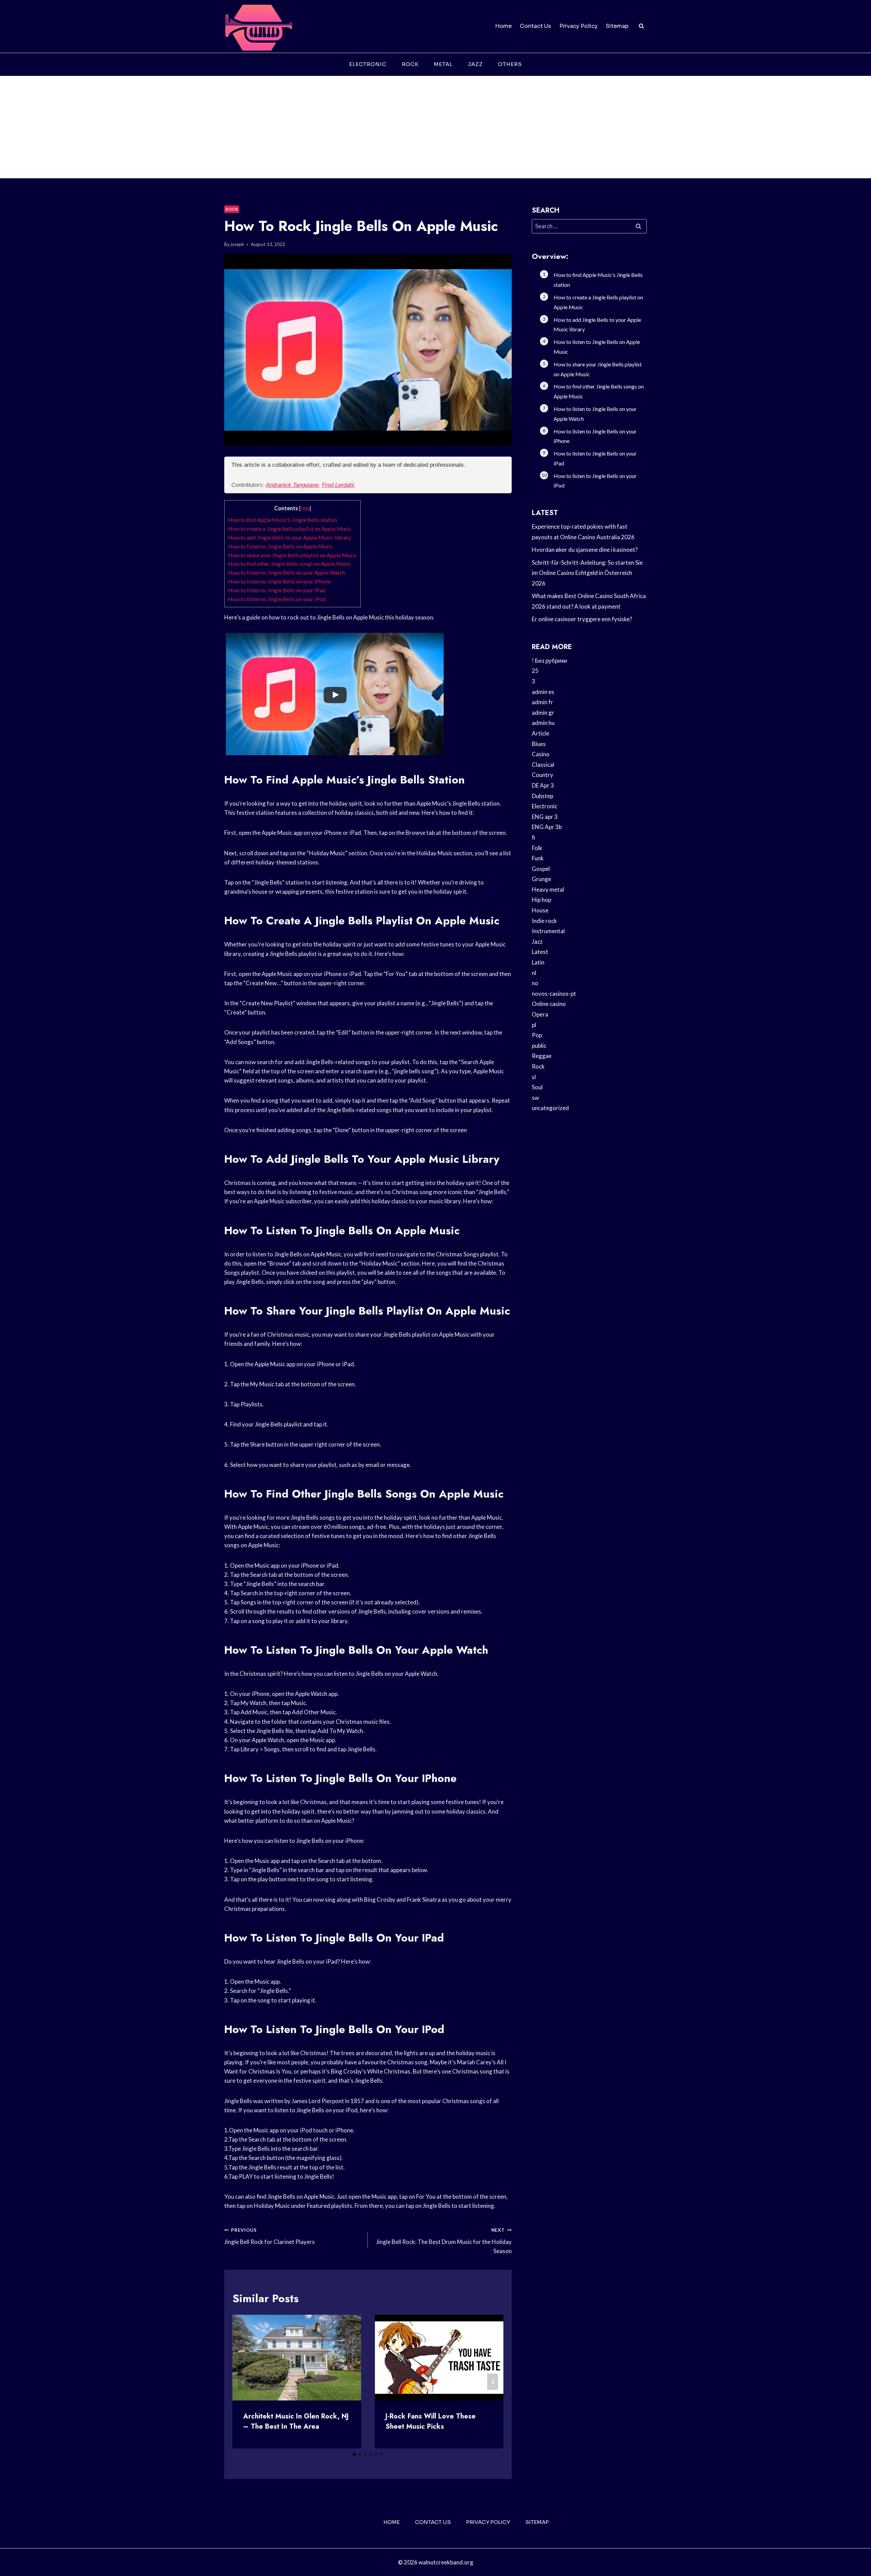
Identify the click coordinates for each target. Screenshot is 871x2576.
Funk (538, 858)
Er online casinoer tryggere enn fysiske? (582, 619)
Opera (540, 1014)
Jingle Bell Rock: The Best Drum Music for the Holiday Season (444, 2241)
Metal (443, 64)
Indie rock (544, 921)
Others (510, 64)
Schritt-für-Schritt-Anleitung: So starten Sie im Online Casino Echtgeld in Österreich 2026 (587, 573)
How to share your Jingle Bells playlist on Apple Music (292, 555)
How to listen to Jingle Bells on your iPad (277, 590)
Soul (537, 1087)
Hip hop (541, 900)
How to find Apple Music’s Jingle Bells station (283, 520)
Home (503, 26)
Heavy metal (548, 889)
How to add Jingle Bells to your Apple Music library (289, 537)
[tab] (354, 2454)
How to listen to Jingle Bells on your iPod (277, 599)
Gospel (541, 869)
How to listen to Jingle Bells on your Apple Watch (286, 572)
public (539, 1046)
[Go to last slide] (243, 2382)
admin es (543, 692)
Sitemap (617, 26)
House (540, 910)
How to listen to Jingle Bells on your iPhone (279, 581)
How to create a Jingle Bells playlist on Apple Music (290, 529)
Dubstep (543, 796)
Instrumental (548, 931)
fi (533, 837)
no (535, 983)
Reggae (542, 1056)
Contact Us (536, 26)
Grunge (541, 879)
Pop (537, 1035)
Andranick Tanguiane (292, 485)
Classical (543, 765)
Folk (537, 848)
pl (534, 1025)
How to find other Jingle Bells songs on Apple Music (290, 564)
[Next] (493, 2382)
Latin (538, 962)
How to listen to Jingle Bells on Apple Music (281, 546)
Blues (539, 744)
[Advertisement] (435, 127)
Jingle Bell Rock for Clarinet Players (269, 2236)
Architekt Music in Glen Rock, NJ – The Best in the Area (296, 2421)
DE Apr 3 (543, 785)
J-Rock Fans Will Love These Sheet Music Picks (431, 2421)
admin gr (543, 713)
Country (543, 775)
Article (540, 733)
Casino (541, 754)
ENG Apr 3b (547, 827)
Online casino (549, 1004)
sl (534, 1077)
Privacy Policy (578, 26)
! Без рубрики (549, 660)
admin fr (543, 702)
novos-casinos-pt (554, 994)
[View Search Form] (641, 26)
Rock (410, 64)
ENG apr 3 (545, 817)
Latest (540, 952)
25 (535, 671)
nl (534, 973)
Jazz (475, 64)
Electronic (368, 64)
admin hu (543, 723)
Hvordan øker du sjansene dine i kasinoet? (585, 550)
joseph (237, 244)
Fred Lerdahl (338, 485)
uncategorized (550, 1108)
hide (305, 508)
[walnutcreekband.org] (258, 26)
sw (535, 1098)
